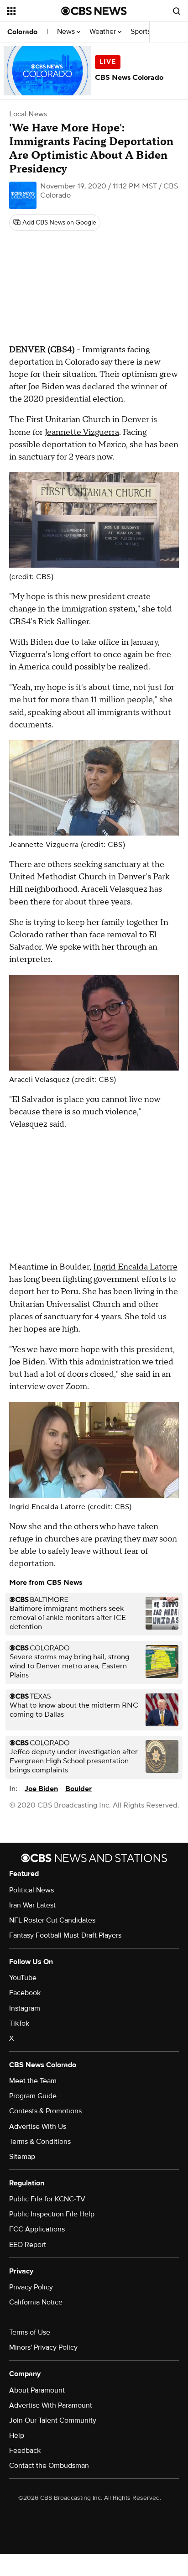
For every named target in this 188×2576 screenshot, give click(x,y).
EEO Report (28, 2245)
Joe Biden (41, 1789)
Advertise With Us (38, 2127)
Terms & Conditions (40, 2142)
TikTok (19, 2023)
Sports (141, 32)
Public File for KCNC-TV (47, 2199)
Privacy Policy (31, 2287)
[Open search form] (177, 11)
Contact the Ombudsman (49, 2466)
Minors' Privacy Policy (43, 2347)
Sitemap (22, 2157)
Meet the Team (33, 2081)
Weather (104, 32)
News (67, 32)
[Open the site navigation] (34, 11)
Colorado (22, 32)
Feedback (25, 2451)
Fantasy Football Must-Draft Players (65, 1935)
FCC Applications (37, 2229)
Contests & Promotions (45, 2111)
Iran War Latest (32, 1905)
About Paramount (37, 2390)
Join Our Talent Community (53, 2420)
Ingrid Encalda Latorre (135, 1267)
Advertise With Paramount (51, 2405)
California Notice (36, 2302)
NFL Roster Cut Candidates (52, 1920)
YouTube (23, 1978)
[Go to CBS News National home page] (94, 11)
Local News (28, 114)
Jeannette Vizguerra (82, 432)
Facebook (25, 1993)
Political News (31, 1890)
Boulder (78, 1789)
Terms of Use (30, 2332)
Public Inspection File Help (52, 2214)
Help (17, 2435)
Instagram (25, 2008)
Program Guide (33, 2096)
